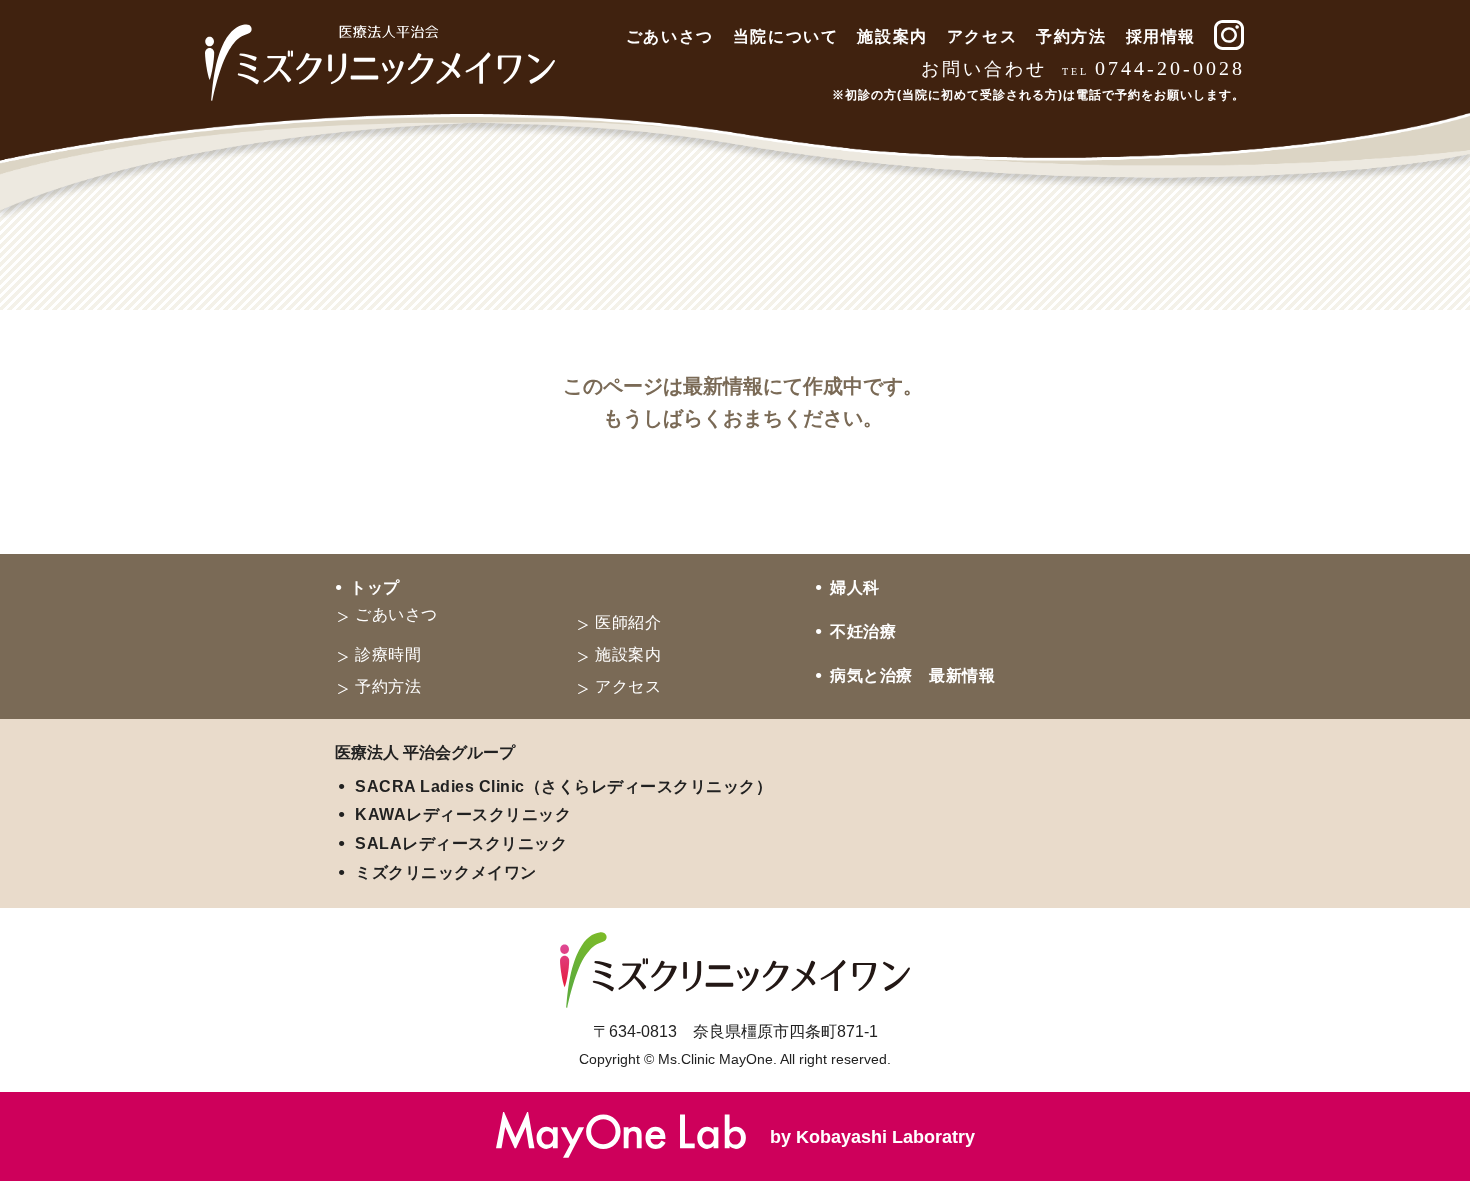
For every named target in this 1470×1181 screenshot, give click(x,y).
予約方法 (1071, 36)
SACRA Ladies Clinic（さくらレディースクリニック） (563, 786)
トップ (375, 587)
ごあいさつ (670, 36)
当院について (786, 36)
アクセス (982, 36)
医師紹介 (628, 622)
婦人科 (855, 587)
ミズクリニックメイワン (446, 872)
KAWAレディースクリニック (463, 814)
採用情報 (1161, 36)
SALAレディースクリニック (461, 843)
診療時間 (388, 654)
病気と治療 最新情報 (912, 675)
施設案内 (892, 36)
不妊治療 (863, 631)
